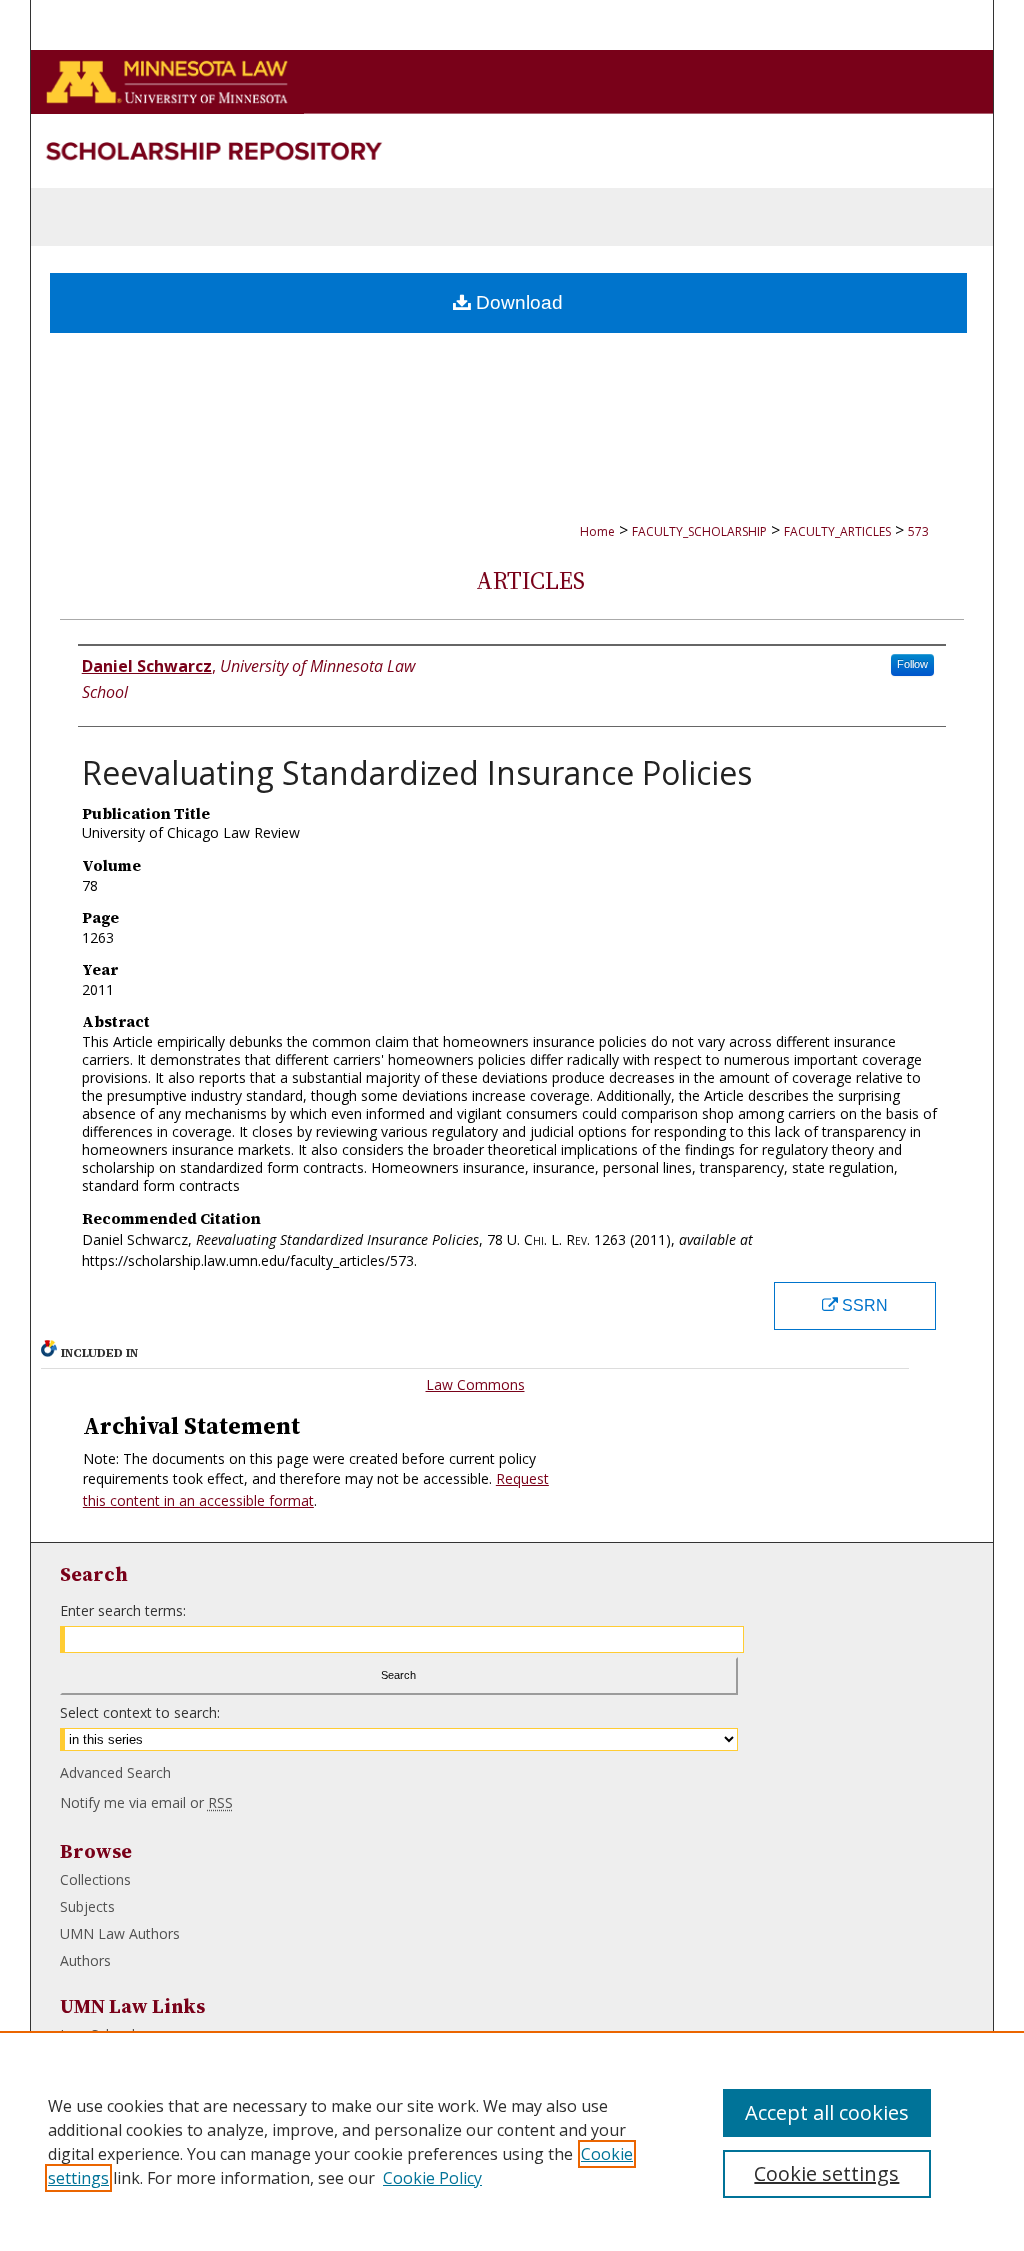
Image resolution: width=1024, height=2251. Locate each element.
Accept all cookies (827, 2112)
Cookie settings (826, 2173)
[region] (512, 2141)
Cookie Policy (432, 2178)
